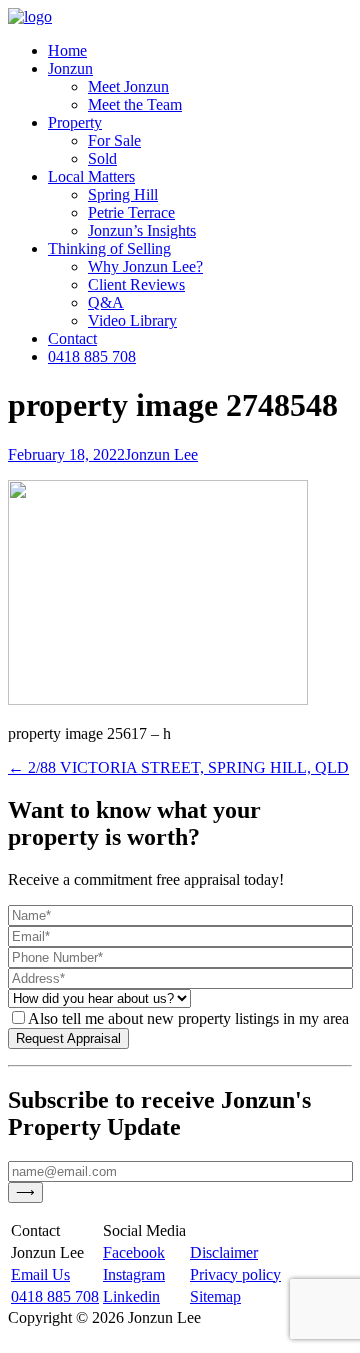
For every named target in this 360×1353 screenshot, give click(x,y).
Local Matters (91, 176)
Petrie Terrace (131, 212)
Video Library (132, 320)
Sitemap (215, 1296)
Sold (102, 158)
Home (67, 50)
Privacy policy (235, 1274)
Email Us (40, 1274)
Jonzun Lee (161, 454)
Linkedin (131, 1296)
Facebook (134, 1252)
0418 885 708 (92, 356)
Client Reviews (136, 284)
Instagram (134, 1274)
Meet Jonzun (128, 86)
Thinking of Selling (109, 248)
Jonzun (70, 68)
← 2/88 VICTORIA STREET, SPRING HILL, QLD (178, 767)
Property (75, 122)
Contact (72, 338)
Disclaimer (224, 1252)
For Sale (114, 140)
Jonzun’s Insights (142, 230)
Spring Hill (123, 194)
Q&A (106, 302)
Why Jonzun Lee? (145, 266)
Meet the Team (135, 104)
